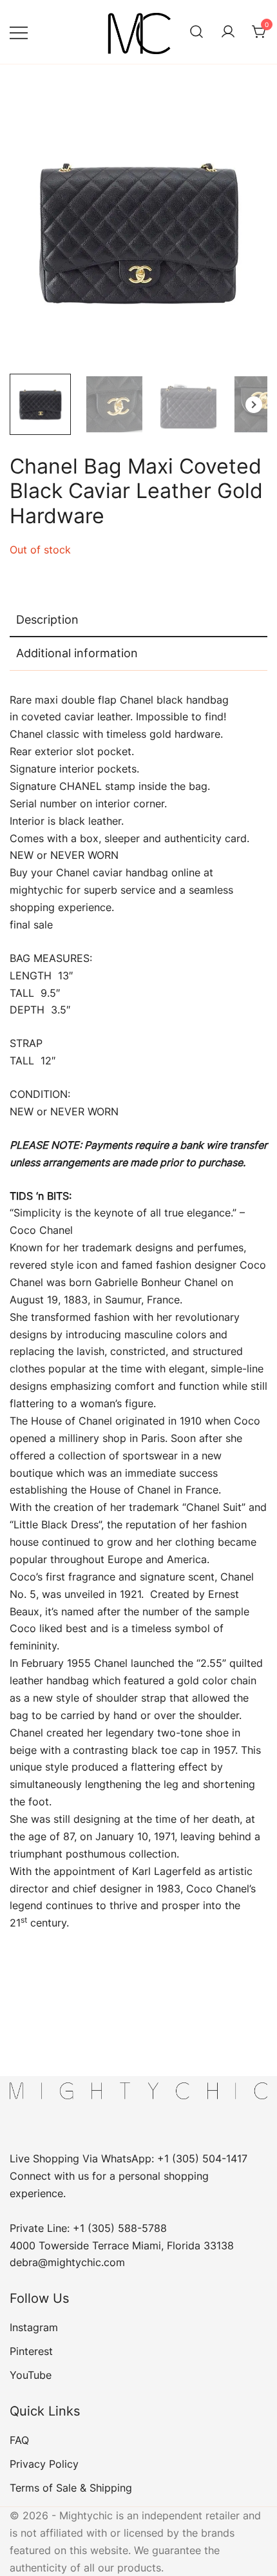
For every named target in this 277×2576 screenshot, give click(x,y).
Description (47, 620)
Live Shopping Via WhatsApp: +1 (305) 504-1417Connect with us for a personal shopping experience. (129, 2176)
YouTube (31, 2375)
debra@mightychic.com (67, 2262)
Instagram (34, 2327)
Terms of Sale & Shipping (71, 2488)
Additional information (77, 653)
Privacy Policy (44, 2464)
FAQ (19, 2440)
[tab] (138, 620)
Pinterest (31, 2351)
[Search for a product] (196, 32)
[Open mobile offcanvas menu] (19, 32)
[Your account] (228, 32)
